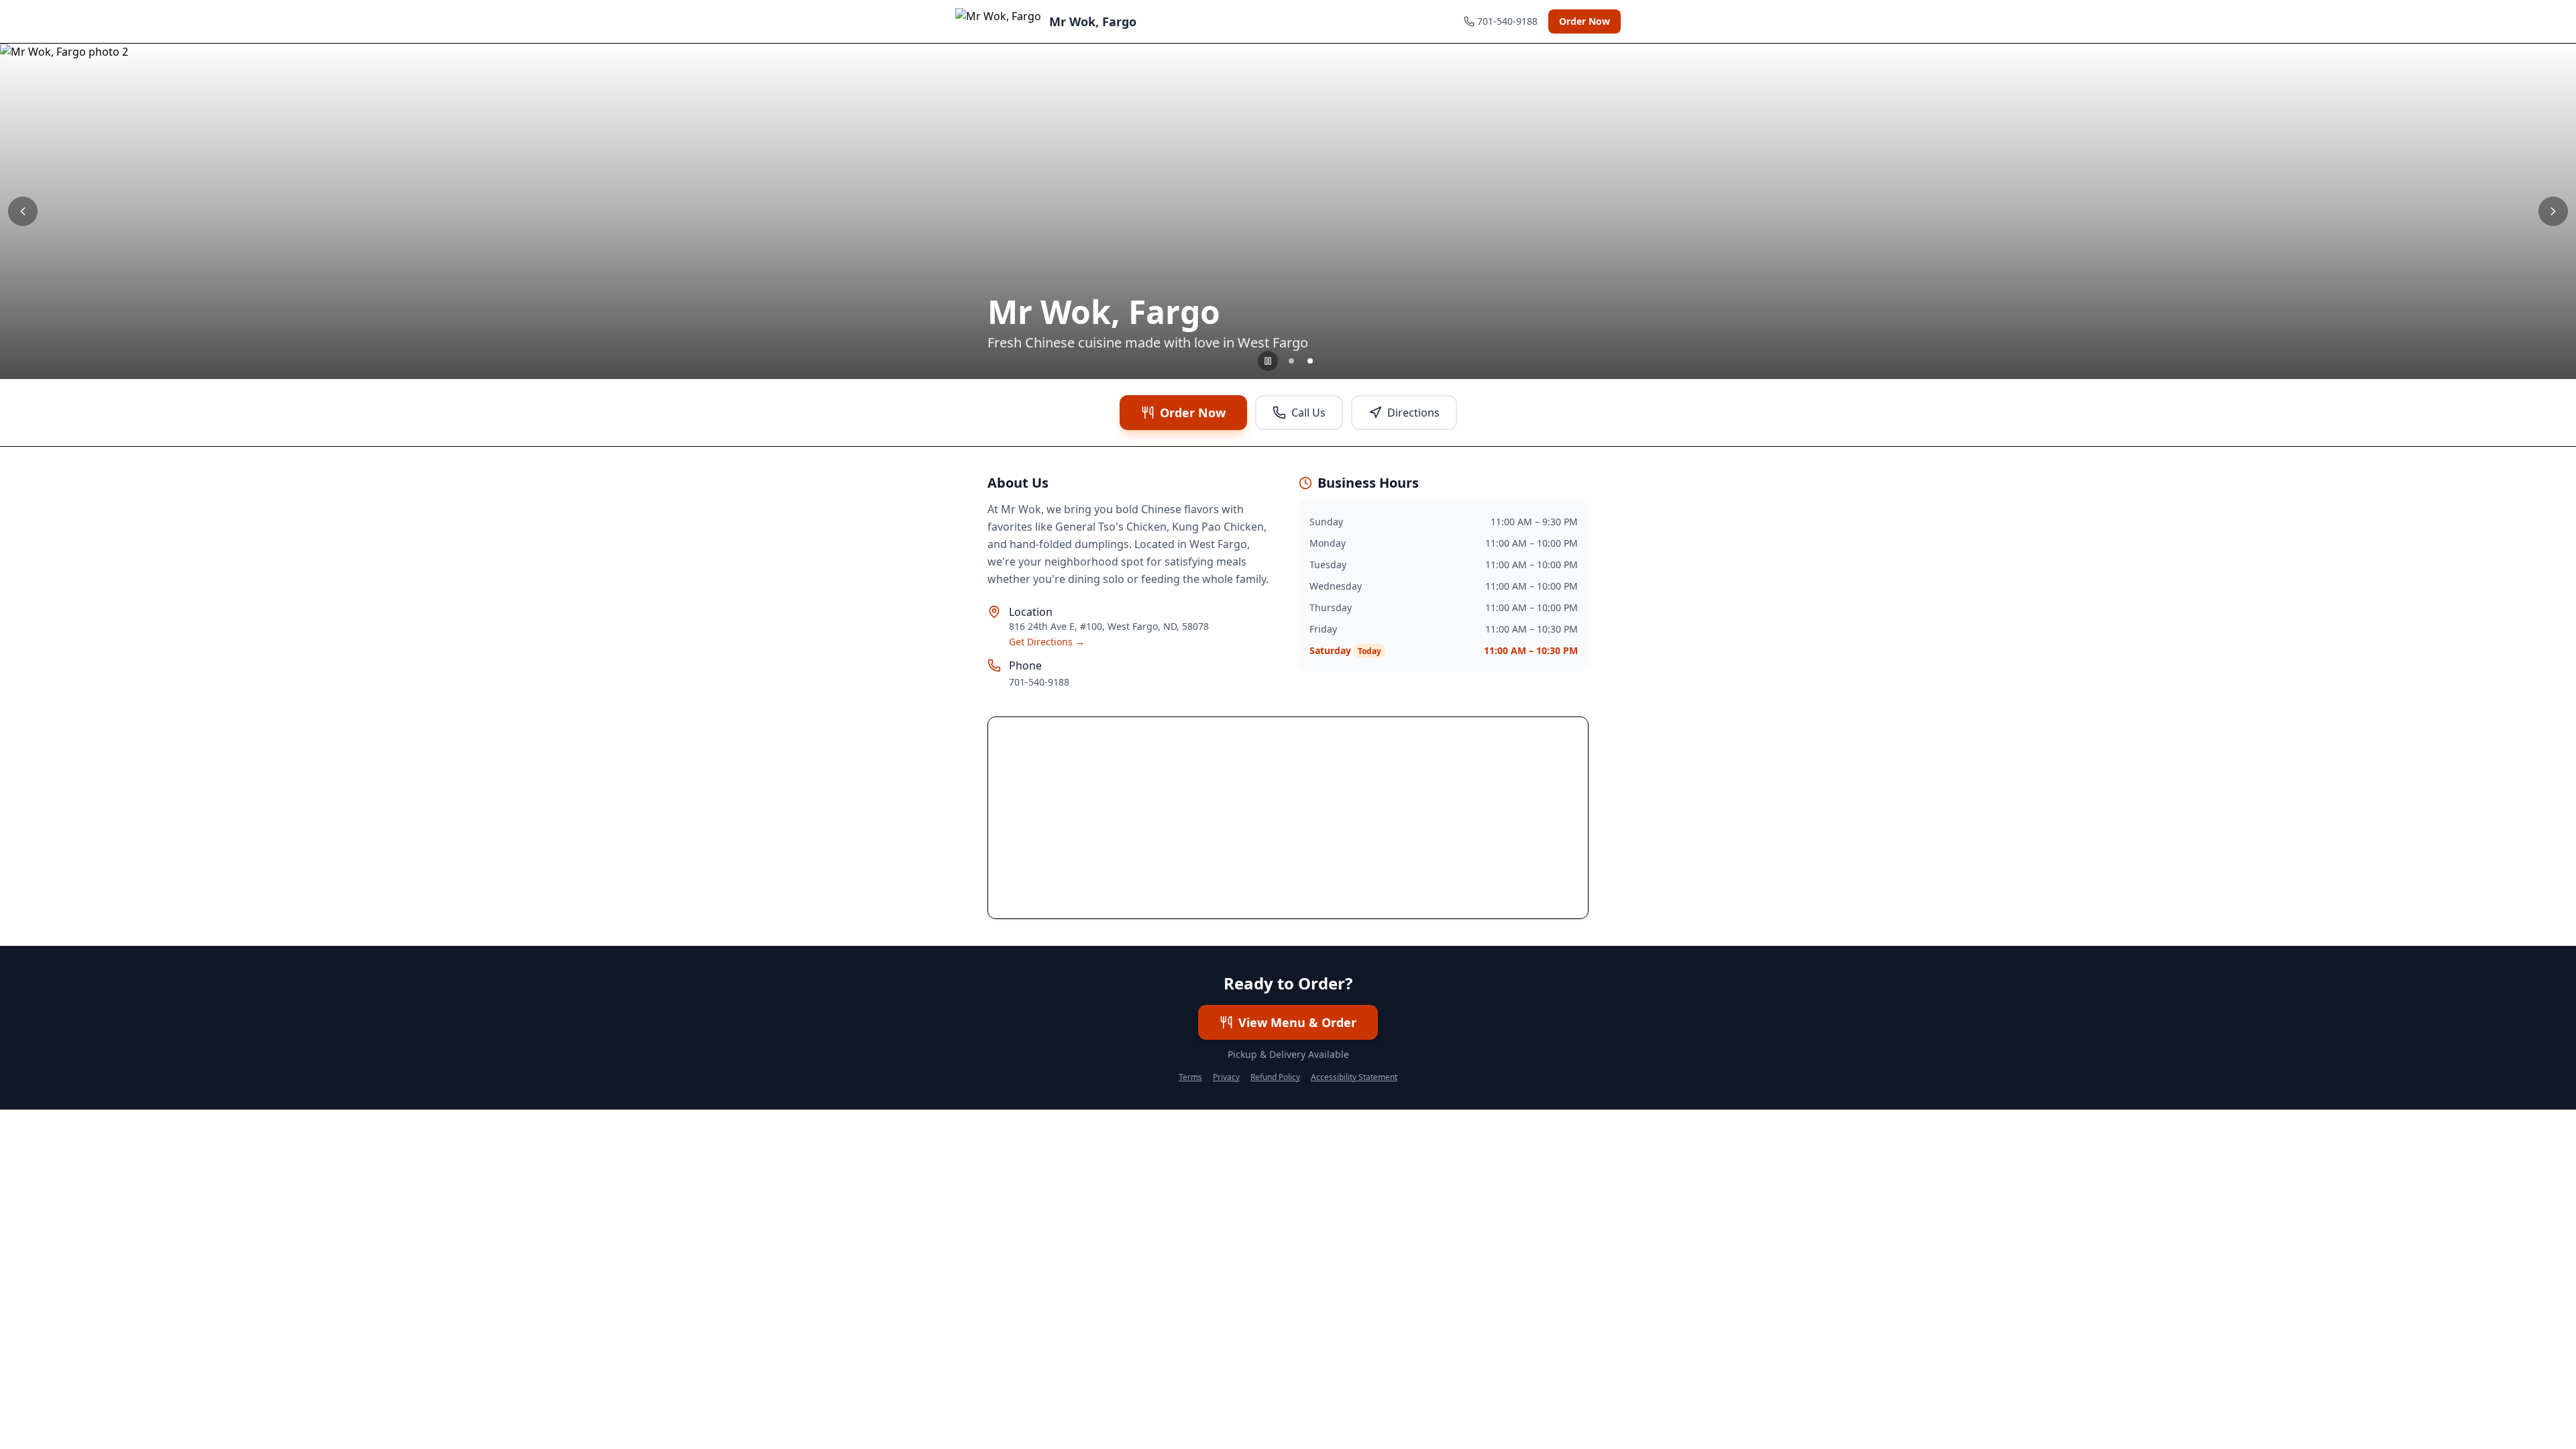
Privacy (1226, 1077)
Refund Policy (1275, 1077)
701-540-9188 (1039, 682)
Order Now (1585, 21)
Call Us (1308, 413)
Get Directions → (1047, 642)
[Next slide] (2553, 211)
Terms (1190, 1077)
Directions (1413, 413)
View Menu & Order (1297, 1022)
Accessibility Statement (1354, 1077)
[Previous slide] (23, 211)
